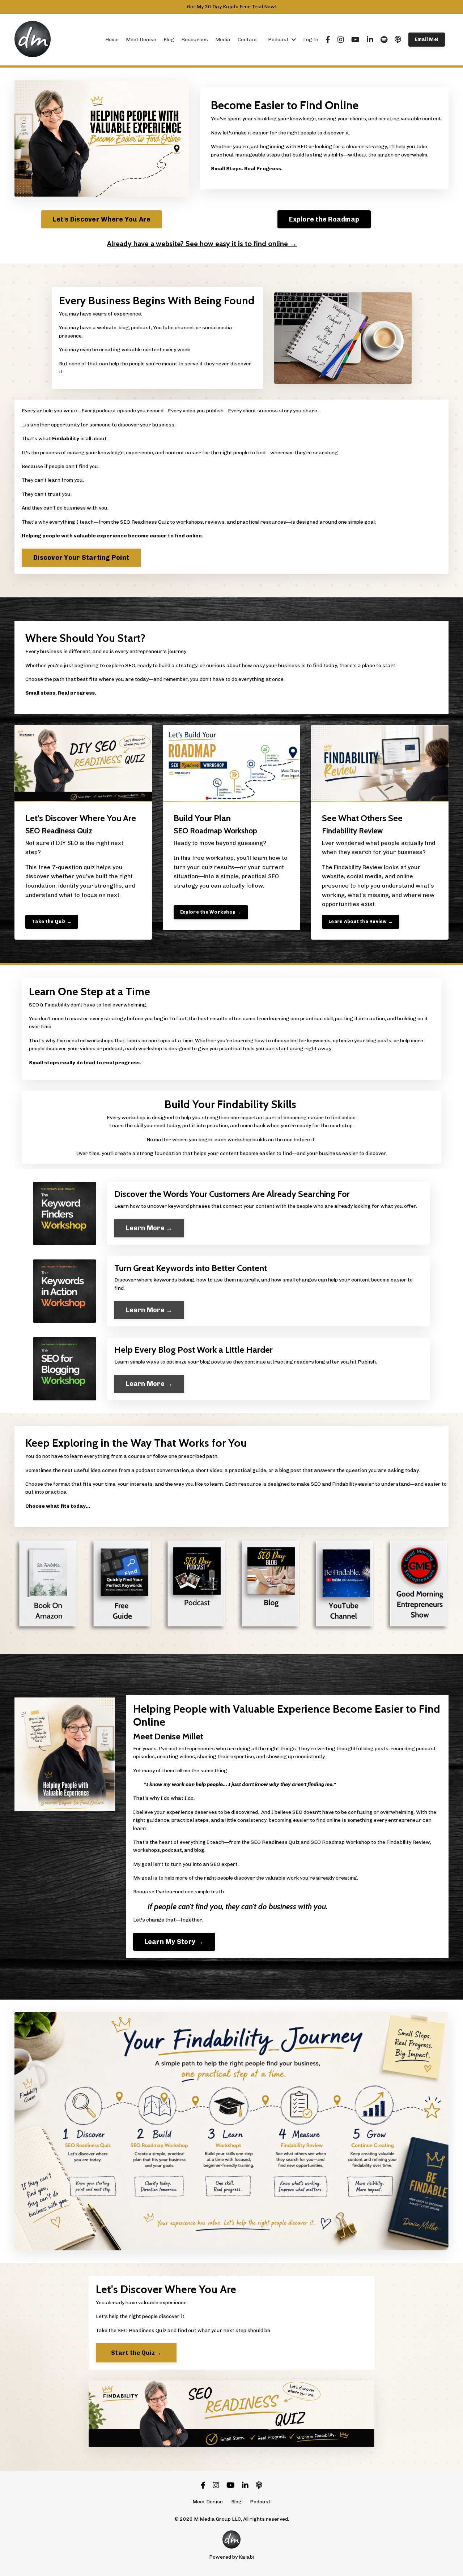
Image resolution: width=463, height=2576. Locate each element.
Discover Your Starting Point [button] (81, 558)
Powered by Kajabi (232, 2557)
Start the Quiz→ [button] (136, 2353)
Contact (247, 40)
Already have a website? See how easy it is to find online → (202, 244)
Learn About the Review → (361, 921)
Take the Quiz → (52, 921)
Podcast (260, 2502)
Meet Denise (141, 40)
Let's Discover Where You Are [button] (102, 219)
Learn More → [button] (149, 1228)
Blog (169, 40)
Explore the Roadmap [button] (324, 219)
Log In (311, 40)
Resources (195, 40)
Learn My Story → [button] (174, 1942)
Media (223, 40)
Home (112, 40)
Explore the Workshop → (211, 912)
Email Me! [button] (427, 39)
